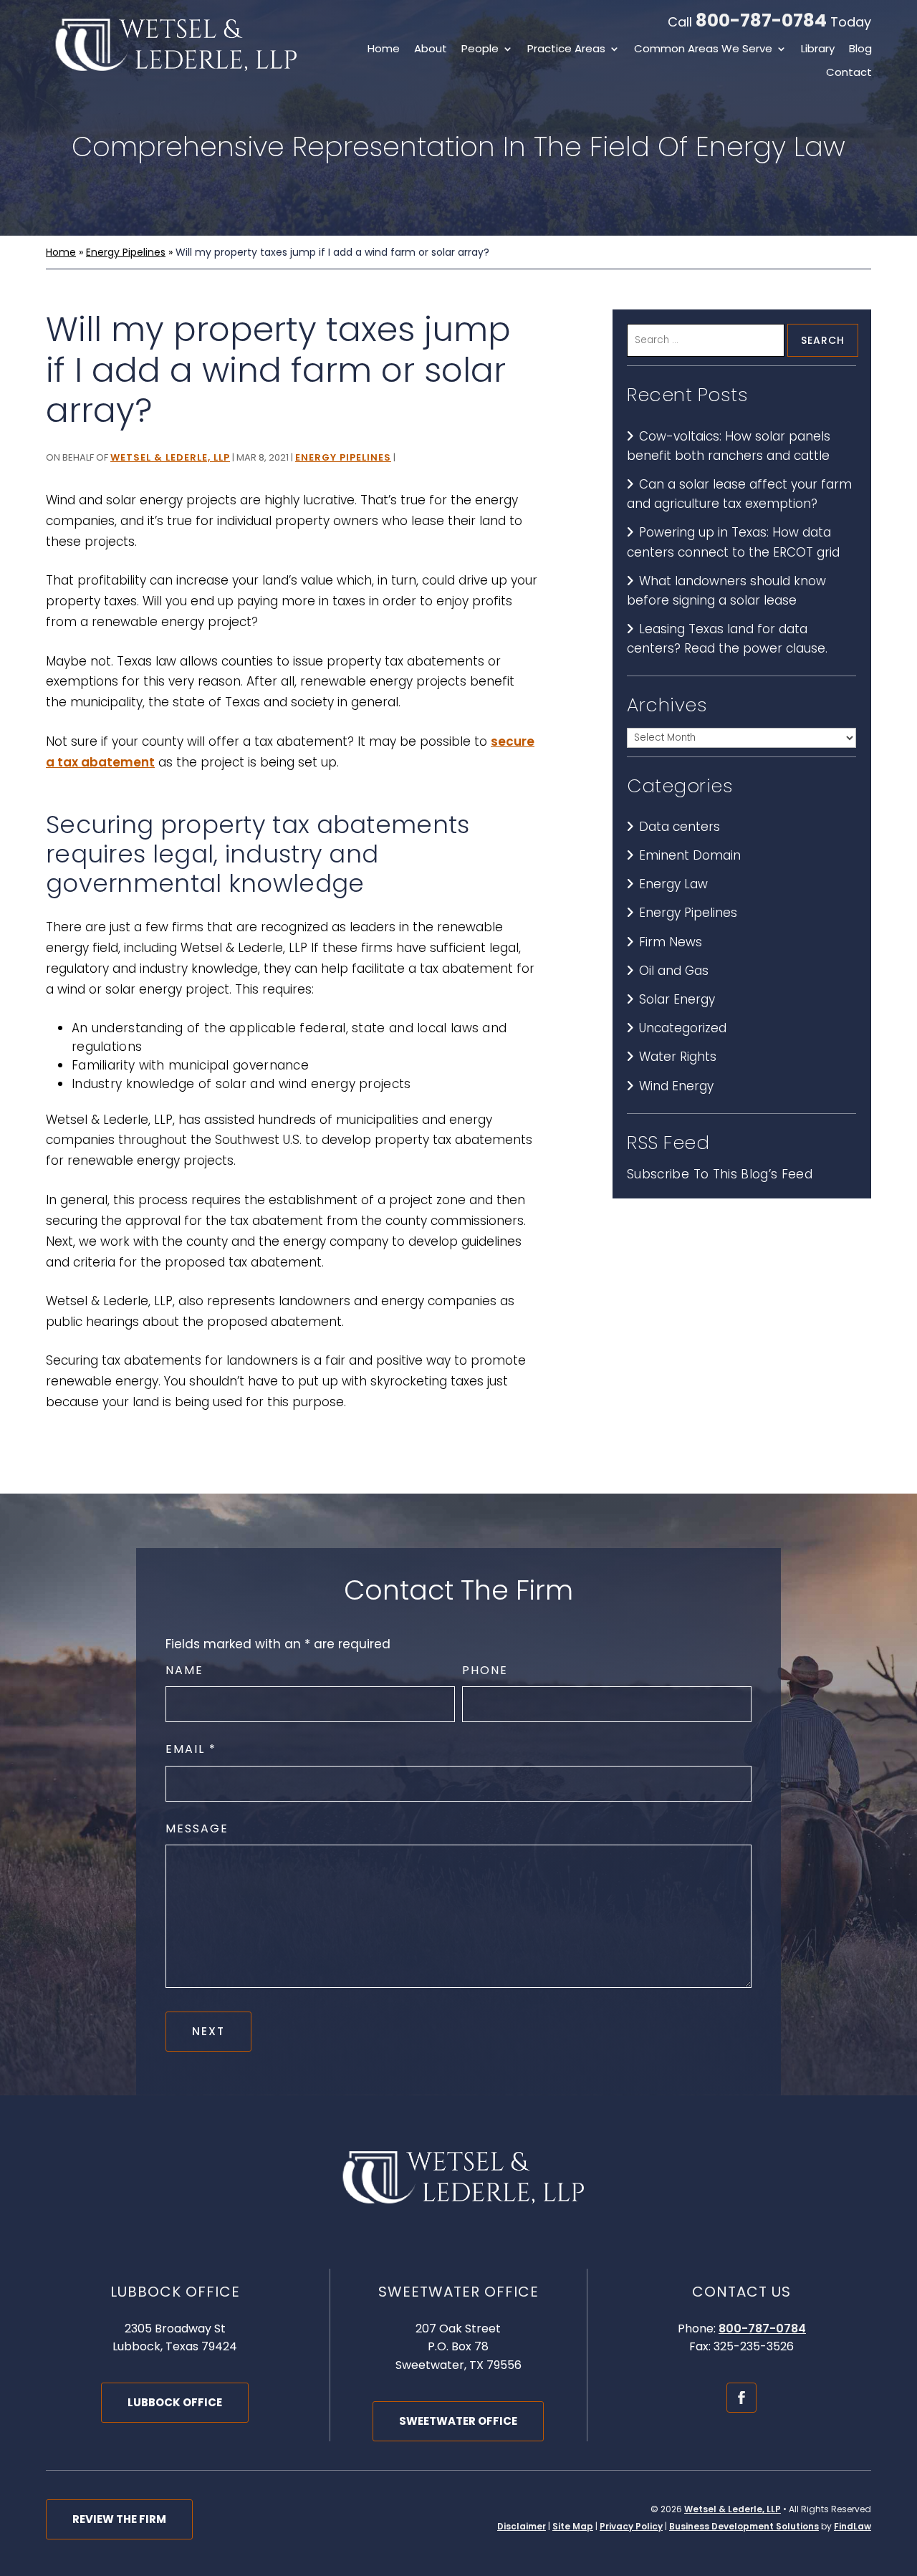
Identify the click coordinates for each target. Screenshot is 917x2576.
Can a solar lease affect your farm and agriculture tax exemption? (739, 494)
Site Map (573, 2526)
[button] (903, 2472)
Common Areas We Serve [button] (703, 50)
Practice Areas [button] (566, 50)
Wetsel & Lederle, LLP (170, 457)
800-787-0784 (761, 20)
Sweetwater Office (458, 2421)
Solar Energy (677, 999)
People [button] (480, 50)
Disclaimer (522, 2526)
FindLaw (853, 2526)
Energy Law (673, 884)
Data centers (680, 827)
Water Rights (678, 1057)
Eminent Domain (690, 855)
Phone (485, 1670)
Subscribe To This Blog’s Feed (720, 1174)
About (431, 50)
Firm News (671, 942)
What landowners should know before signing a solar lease (726, 591)
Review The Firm (119, 2519)
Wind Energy (676, 1086)
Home (384, 50)
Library (818, 50)
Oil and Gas (674, 971)
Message (197, 1828)
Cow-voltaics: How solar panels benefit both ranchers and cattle (729, 446)
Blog (860, 50)
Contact (849, 73)
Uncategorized (683, 1028)
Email (190, 1749)
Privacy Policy (631, 2526)
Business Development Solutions (744, 2526)
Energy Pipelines (343, 457)
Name (184, 1670)
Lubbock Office (175, 2402)
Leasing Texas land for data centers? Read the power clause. (727, 639)
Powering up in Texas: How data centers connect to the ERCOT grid (733, 542)
